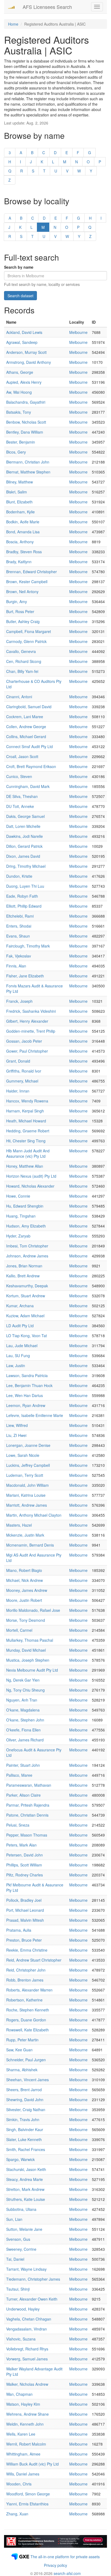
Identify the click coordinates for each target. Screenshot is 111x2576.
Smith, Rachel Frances (26, 2149)
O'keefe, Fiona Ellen (23, 1730)
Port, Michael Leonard (25, 1910)
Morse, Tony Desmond (26, 1620)
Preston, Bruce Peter (24, 1940)
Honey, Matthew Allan (25, 1166)
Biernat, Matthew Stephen (28, 472)
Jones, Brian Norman (24, 1266)
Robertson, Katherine (24, 2000)
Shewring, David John (25, 2100)
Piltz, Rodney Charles (25, 1875)
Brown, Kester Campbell (27, 582)
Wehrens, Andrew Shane (27, 2414)
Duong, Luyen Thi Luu (25, 886)
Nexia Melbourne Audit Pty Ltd (32, 1670)
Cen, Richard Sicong (24, 661)
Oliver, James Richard (25, 1740)
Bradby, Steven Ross (24, 552)
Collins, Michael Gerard (26, 737)
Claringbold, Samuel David (29, 707)
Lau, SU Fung (18, 1356)
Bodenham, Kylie (20, 512)
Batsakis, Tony (19, 412)
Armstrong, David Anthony (29, 362)
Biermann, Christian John (28, 462)
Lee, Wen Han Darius (25, 1395)
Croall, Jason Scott (22, 756)
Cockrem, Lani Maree (25, 717)
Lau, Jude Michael (22, 1346)
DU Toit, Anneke (20, 806)
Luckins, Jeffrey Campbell (28, 1465)
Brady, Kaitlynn (19, 562)
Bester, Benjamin (21, 442)
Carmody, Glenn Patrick (26, 641)
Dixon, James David (23, 856)
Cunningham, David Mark (28, 786)
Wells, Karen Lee (21, 2434)
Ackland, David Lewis (24, 332)
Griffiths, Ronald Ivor (24, 1071)
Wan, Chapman (19, 2394)
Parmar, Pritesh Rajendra (28, 1805)
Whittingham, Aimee (23, 2454)
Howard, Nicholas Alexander (30, 1186)
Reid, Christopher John (26, 1970)
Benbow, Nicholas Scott (26, 422)
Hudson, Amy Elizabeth (26, 1226)
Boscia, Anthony (20, 542)
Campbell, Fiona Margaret (29, 631)
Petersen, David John (25, 1855)
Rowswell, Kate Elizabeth (27, 2030)
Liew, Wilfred (17, 1425)
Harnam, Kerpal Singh (25, 1111)
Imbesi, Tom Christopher (27, 1246)
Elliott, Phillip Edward (24, 906)
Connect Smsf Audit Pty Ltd (30, 746)
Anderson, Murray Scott (26, 352)
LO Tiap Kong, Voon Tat (27, 1336)
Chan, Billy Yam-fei (22, 671)
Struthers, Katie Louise (26, 2199)
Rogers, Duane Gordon (26, 2020)
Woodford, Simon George (28, 2494)
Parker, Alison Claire (23, 1795)
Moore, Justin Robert (24, 1600)
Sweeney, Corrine (21, 2249)
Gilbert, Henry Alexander (27, 1021)
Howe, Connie (18, 1196)
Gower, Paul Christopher (27, 1051)
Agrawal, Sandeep (22, 342)
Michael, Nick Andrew (25, 1580)
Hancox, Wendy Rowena (27, 1101)
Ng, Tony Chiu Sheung (25, 1690)
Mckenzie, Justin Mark (25, 1535)
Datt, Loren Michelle (23, 826)
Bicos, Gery (16, 452)
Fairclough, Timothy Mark (28, 946)
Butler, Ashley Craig (23, 621)
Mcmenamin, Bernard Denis (30, 1545)
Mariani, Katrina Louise (26, 1495)
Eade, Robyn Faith (22, 896)
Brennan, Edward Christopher (32, 572)
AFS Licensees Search (47, 7)
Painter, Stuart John (23, 1765)
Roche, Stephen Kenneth (28, 2010)
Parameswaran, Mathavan (29, 1785)
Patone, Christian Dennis (27, 1815)
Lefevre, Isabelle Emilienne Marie (35, 1415)
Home (13, 24)
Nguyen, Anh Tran (22, 1700)
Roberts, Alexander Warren (29, 1990)
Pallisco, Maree (19, 1775)
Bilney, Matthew (20, 482)
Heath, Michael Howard (26, 1121)
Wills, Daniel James (23, 2474)
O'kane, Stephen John (25, 1720)
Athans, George (20, 372)
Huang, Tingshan (21, 1216)
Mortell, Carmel (19, 1630)
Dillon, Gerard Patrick (24, 846)
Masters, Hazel (19, 1525)
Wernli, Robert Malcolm (26, 2444)
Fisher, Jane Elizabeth (25, 976)
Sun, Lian (14, 2219)
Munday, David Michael (26, 1650)
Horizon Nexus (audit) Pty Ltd (31, 1176)
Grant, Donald (18, 1061)
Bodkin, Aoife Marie (23, 522)
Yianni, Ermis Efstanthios (27, 2504)
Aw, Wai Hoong (19, 392)
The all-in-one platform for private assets (65, 2557)
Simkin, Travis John (23, 2119)
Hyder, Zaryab (18, 1236)
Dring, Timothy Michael (26, 866)
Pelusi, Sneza (18, 1825)
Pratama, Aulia (19, 1930)
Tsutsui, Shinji (18, 2289)
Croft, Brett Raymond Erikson (31, 766)
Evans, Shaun (18, 936)
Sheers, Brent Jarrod (24, 2090)
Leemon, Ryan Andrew (26, 1405)
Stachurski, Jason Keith (26, 2169)
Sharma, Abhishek (22, 2070)
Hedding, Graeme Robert (28, 1131)
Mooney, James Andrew (27, 1590)
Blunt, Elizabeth (19, 502)
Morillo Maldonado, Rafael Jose (33, 1610)
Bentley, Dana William (25, 432)
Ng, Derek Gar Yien (23, 1680)
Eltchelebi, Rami (20, 916)
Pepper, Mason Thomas (27, 1835)
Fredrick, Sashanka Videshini (31, 1011)
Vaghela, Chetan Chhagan (29, 2319)
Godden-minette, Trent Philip (31, 1031)
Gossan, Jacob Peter (24, 1041)
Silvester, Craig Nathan (26, 2110)
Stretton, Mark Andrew (25, 2189)
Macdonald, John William (27, 1485)
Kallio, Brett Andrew (23, 1276)
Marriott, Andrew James (27, 1505)
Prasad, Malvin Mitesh (25, 1920)
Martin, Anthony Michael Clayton (34, 1515)
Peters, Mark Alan (21, 1845)
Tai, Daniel (15, 2259)
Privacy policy (55, 2565)
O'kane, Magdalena (23, 1710)
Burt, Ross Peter (20, 611)
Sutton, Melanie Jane (24, 2229)
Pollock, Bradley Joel (24, 1900)
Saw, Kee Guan (19, 2050)
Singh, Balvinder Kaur (25, 2129)
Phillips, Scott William (24, 1865)
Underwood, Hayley (23, 2309)
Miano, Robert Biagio (24, 1570)
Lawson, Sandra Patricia (27, 1375)
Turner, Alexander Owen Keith (32, 2299)
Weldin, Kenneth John (25, 2424)
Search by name (19, 267)
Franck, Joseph (19, 1001)
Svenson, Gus (18, 2239)
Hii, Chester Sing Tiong (26, 1141)
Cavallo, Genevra (21, 651)
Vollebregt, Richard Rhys (27, 2349)
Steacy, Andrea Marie (25, 2179)
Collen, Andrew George (26, 727)
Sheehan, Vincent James (27, 2080)
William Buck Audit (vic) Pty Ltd (32, 2464)
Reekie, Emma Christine (27, 1950)
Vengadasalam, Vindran (27, 2329)
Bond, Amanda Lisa (23, 532)
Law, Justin (16, 1365)
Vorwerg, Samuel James (27, 2359)
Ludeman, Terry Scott (25, 1475)
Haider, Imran (18, 1091)
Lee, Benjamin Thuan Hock (29, 1385)
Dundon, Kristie (19, 876)
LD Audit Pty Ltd (20, 1326)
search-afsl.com (67, 2573)
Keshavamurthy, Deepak (27, 1286)
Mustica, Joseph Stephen (28, 1660)
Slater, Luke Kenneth (24, 2139)
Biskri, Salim (17, 492)
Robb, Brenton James (25, 1980)
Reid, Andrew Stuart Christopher (34, 1960)
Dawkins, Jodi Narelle (25, 836)
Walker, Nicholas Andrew (27, 2384)
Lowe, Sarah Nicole (23, 1455)
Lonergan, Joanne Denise (28, 1445)
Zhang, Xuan (17, 2514)
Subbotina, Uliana (21, 2209)
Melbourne (78, 332)
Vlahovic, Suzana (21, 2339)
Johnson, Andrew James (27, 1256)
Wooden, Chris (19, 2484)
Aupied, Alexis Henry (24, 382)
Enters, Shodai (19, 926)
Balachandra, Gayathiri (26, 402)
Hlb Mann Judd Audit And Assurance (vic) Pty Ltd (28, 1153)
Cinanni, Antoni (19, 697)
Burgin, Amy (17, 601)
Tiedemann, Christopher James (33, 2279)
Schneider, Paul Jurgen (26, 2060)
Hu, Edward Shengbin (25, 1206)
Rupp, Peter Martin (22, 2040)
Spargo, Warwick (20, 2159)
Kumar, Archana (20, 1306)
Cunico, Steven (19, 776)
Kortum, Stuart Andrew (26, 1296)
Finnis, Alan (16, 966)
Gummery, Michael (22, 1081)
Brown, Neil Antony (22, 592)
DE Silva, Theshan (22, 796)
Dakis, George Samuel (25, 816)
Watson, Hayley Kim (23, 2404)
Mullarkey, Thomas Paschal (30, 1640)
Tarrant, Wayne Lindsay (26, 2269)
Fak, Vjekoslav (19, 956)
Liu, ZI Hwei (16, 1435)
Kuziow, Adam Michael (25, 1316)
